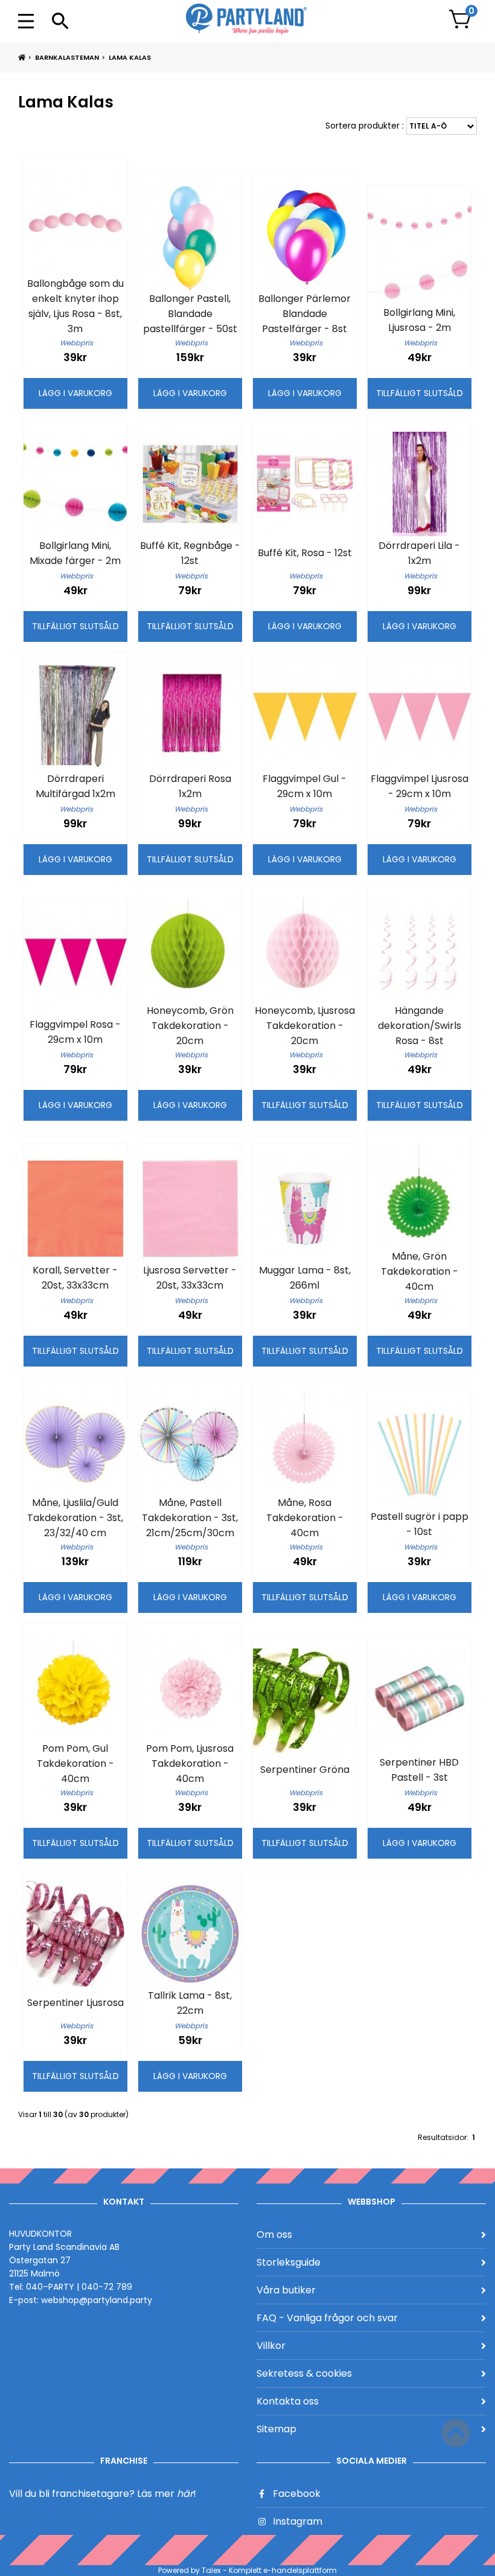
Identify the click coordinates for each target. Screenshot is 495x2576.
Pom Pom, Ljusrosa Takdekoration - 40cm (190, 1764)
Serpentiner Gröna (305, 1770)
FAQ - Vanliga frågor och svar (327, 2318)
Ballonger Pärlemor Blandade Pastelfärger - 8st (305, 314)
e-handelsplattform (300, 2570)
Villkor (271, 2346)
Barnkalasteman (67, 57)
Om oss (274, 2235)
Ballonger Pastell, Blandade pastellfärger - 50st (190, 314)
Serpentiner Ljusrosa (75, 2003)
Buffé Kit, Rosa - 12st (305, 553)
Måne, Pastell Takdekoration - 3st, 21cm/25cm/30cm (190, 1518)
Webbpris (76, 343)
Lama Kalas (130, 57)
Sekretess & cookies (304, 2373)
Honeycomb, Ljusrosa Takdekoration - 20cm (305, 1026)
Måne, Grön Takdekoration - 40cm (420, 1271)
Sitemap (276, 2429)
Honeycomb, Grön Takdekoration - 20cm (190, 1026)
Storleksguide (289, 2262)
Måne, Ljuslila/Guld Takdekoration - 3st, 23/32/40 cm (75, 1518)
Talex (211, 2570)
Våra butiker (286, 2290)
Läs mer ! (167, 2494)
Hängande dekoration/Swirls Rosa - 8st (420, 1026)
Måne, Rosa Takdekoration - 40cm (305, 1518)
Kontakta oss (288, 2401)
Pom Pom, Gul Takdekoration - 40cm (75, 1764)
